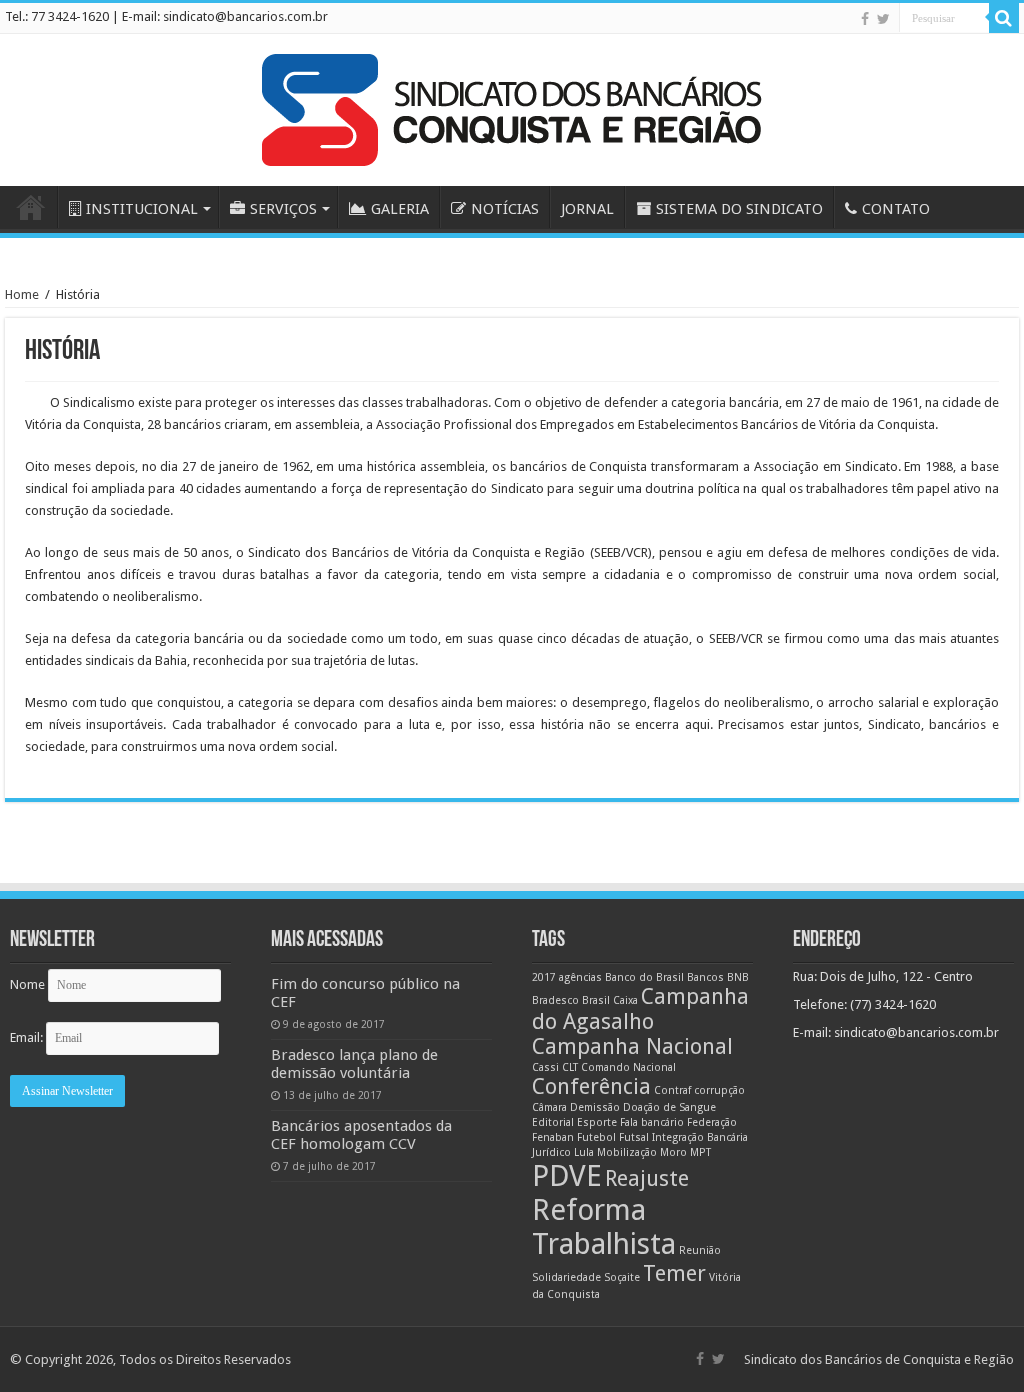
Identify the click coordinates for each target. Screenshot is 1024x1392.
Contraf (672, 1090)
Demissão (595, 1107)
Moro (673, 1152)
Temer (674, 1273)
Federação (712, 1122)
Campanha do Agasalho (640, 1009)
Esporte (597, 1122)
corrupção (719, 1090)
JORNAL (587, 209)
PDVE (567, 1176)
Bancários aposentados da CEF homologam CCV (361, 1135)
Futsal (634, 1137)
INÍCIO (31, 207)
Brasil (596, 1000)
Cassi (545, 1067)
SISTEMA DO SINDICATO (739, 209)
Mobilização (627, 1152)
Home (22, 294)
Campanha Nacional (632, 1046)
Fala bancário (652, 1122)
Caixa (625, 1000)
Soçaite (622, 1277)
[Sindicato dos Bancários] (512, 106)
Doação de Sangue (669, 1107)
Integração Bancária (700, 1137)
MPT (700, 1152)
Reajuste (647, 1178)
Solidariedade (566, 1277)
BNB (738, 977)
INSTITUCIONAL (142, 209)
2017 (544, 977)
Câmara (549, 1107)
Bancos (705, 977)
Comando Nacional (628, 1067)
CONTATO (896, 209)
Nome (27, 984)
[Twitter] (883, 19)
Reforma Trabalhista (604, 1227)
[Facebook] (865, 19)
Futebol (596, 1137)
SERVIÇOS (283, 209)
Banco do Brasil (644, 977)
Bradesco (555, 1000)
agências (580, 977)
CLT (570, 1067)
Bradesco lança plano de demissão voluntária (354, 1064)
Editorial (553, 1122)
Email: (28, 1037)
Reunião (700, 1250)
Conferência (591, 1086)
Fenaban (553, 1137)
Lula (584, 1152)
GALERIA (400, 209)
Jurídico (551, 1152)
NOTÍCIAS (505, 209)
